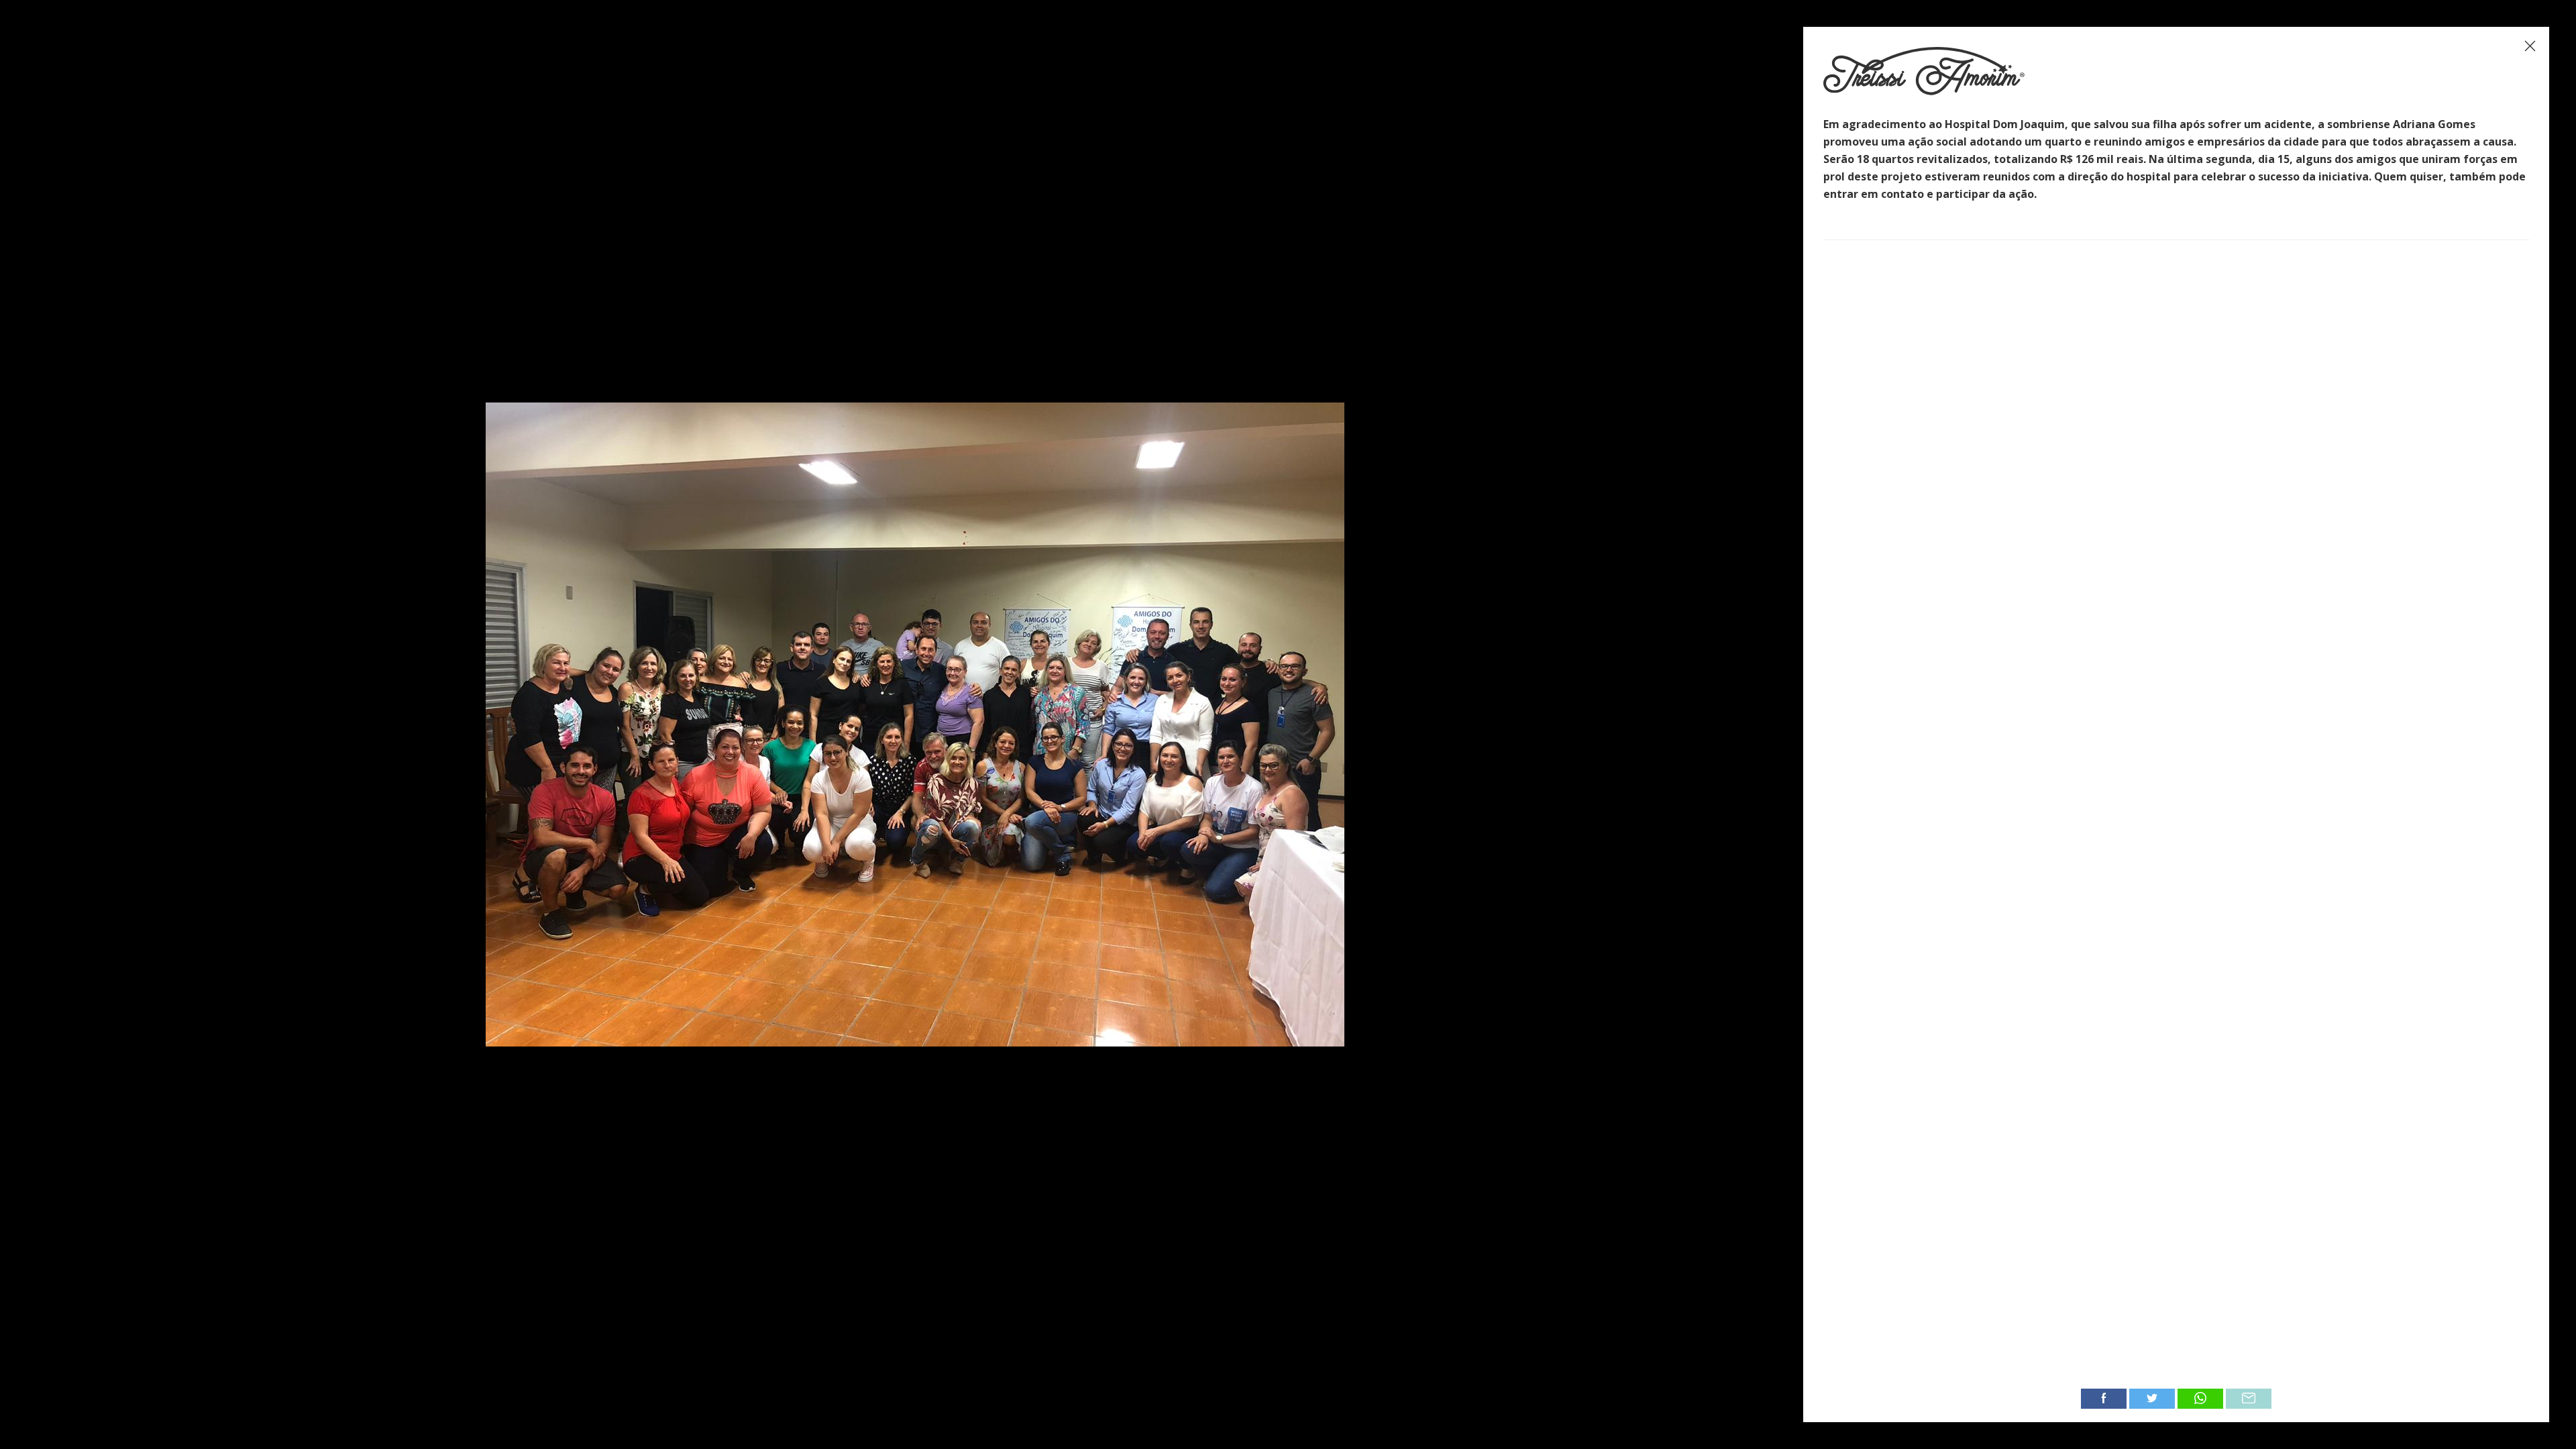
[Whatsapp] (2200, 1399)
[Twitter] (2152, 1399)
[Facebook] (2104, 1399)
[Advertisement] (2176, 354)
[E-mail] (2249, 1399)
